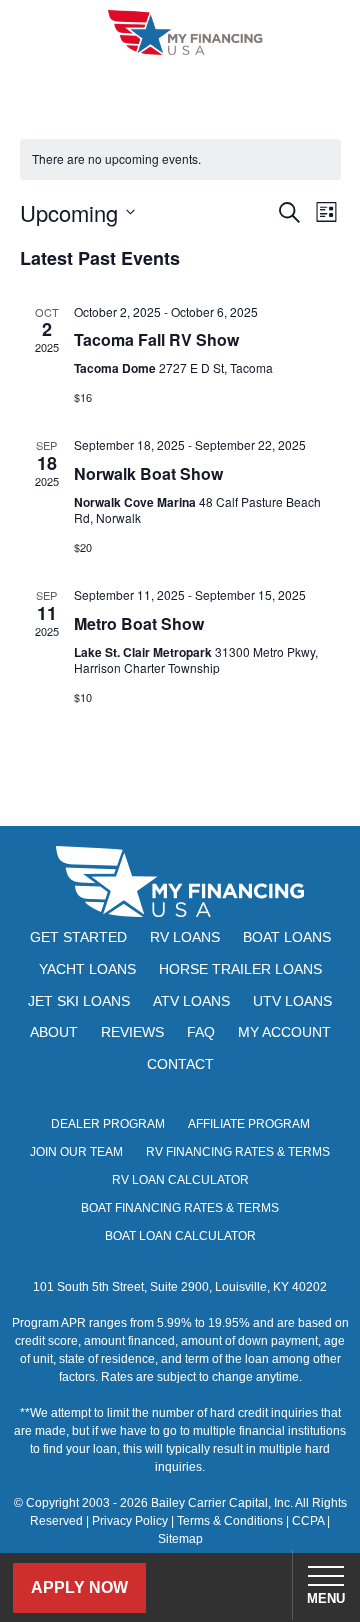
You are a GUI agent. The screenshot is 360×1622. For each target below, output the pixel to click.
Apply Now (79, 1587)
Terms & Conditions (230, 1521)
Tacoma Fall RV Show (156, 339)
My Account (284, 1032)
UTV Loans (292, 1001)
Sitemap (180, 1539)
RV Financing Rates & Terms (238, 1152)
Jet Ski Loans (79, 1001)
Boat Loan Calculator (180, 1236)
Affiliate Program (249, 1124)
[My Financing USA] (185, 32)
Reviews (132, 1032)
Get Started (78, 937)
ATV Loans (191, 1001)
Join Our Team (76, 1152)
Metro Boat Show (139, 623)
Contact (180, 1064)
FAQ (201, 1032)
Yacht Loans (87, 969)
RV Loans (185, 937)
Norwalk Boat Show (148, 473)
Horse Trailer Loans (240, 969)
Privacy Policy (130, 1521)
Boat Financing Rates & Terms (180, 1208)
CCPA (308, 1521)
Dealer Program (108, 1124)
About (54, 1032)
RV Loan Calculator (180, 1180)
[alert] (180, 159)
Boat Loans (287, 937)
